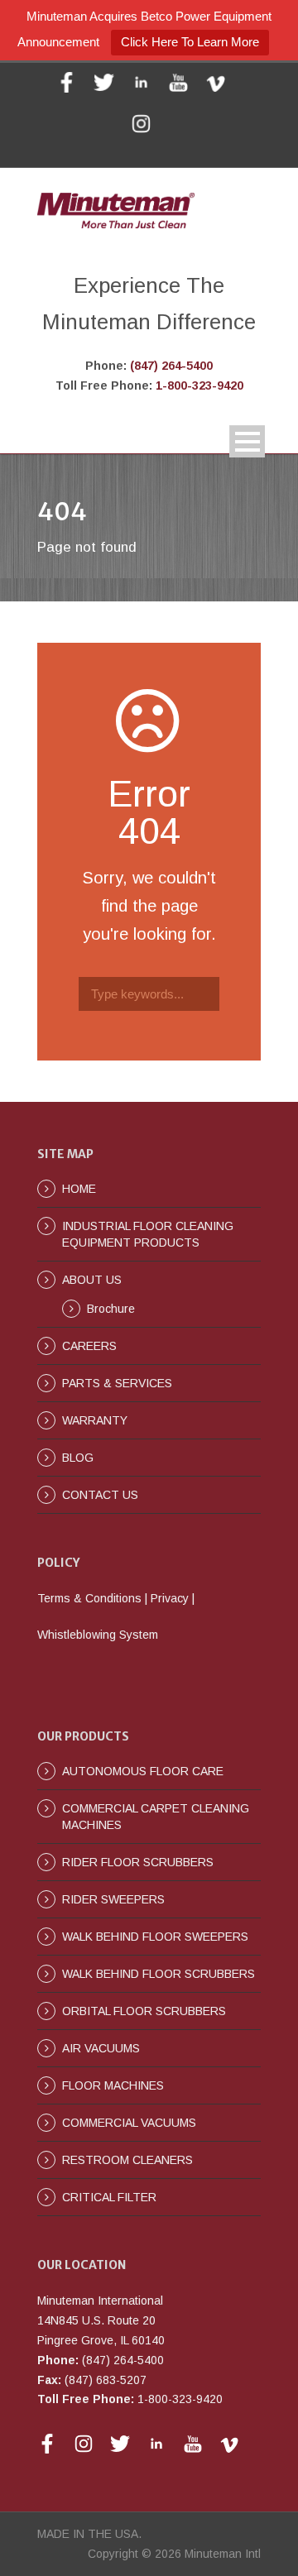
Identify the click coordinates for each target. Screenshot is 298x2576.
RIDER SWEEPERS (113, 1899)
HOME (79, 1189)
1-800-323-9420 (199, 385)
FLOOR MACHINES (113, 2085)
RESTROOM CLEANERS (127, 2160)
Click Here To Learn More (190, 42)
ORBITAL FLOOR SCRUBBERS (144, 2011)
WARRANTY (95, 1420)
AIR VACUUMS (101, 2048)
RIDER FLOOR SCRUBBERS (138, 1862)
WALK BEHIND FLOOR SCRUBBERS (159, 1974)
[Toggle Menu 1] (247, 441)
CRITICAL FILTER (109, 2197)
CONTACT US (100, 1495)
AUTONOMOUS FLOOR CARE (143, 1771)
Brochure (111, 1309)
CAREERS (89, 1346)
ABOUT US (92, 1280)
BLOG (78, 1458)
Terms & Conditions (89, 1598)
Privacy (170, 1598)
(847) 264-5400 (171, 366)
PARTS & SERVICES (117, 1383)
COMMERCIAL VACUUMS (129, 2123)
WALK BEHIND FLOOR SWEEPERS (155, 1937)
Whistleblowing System (98, 1635)
